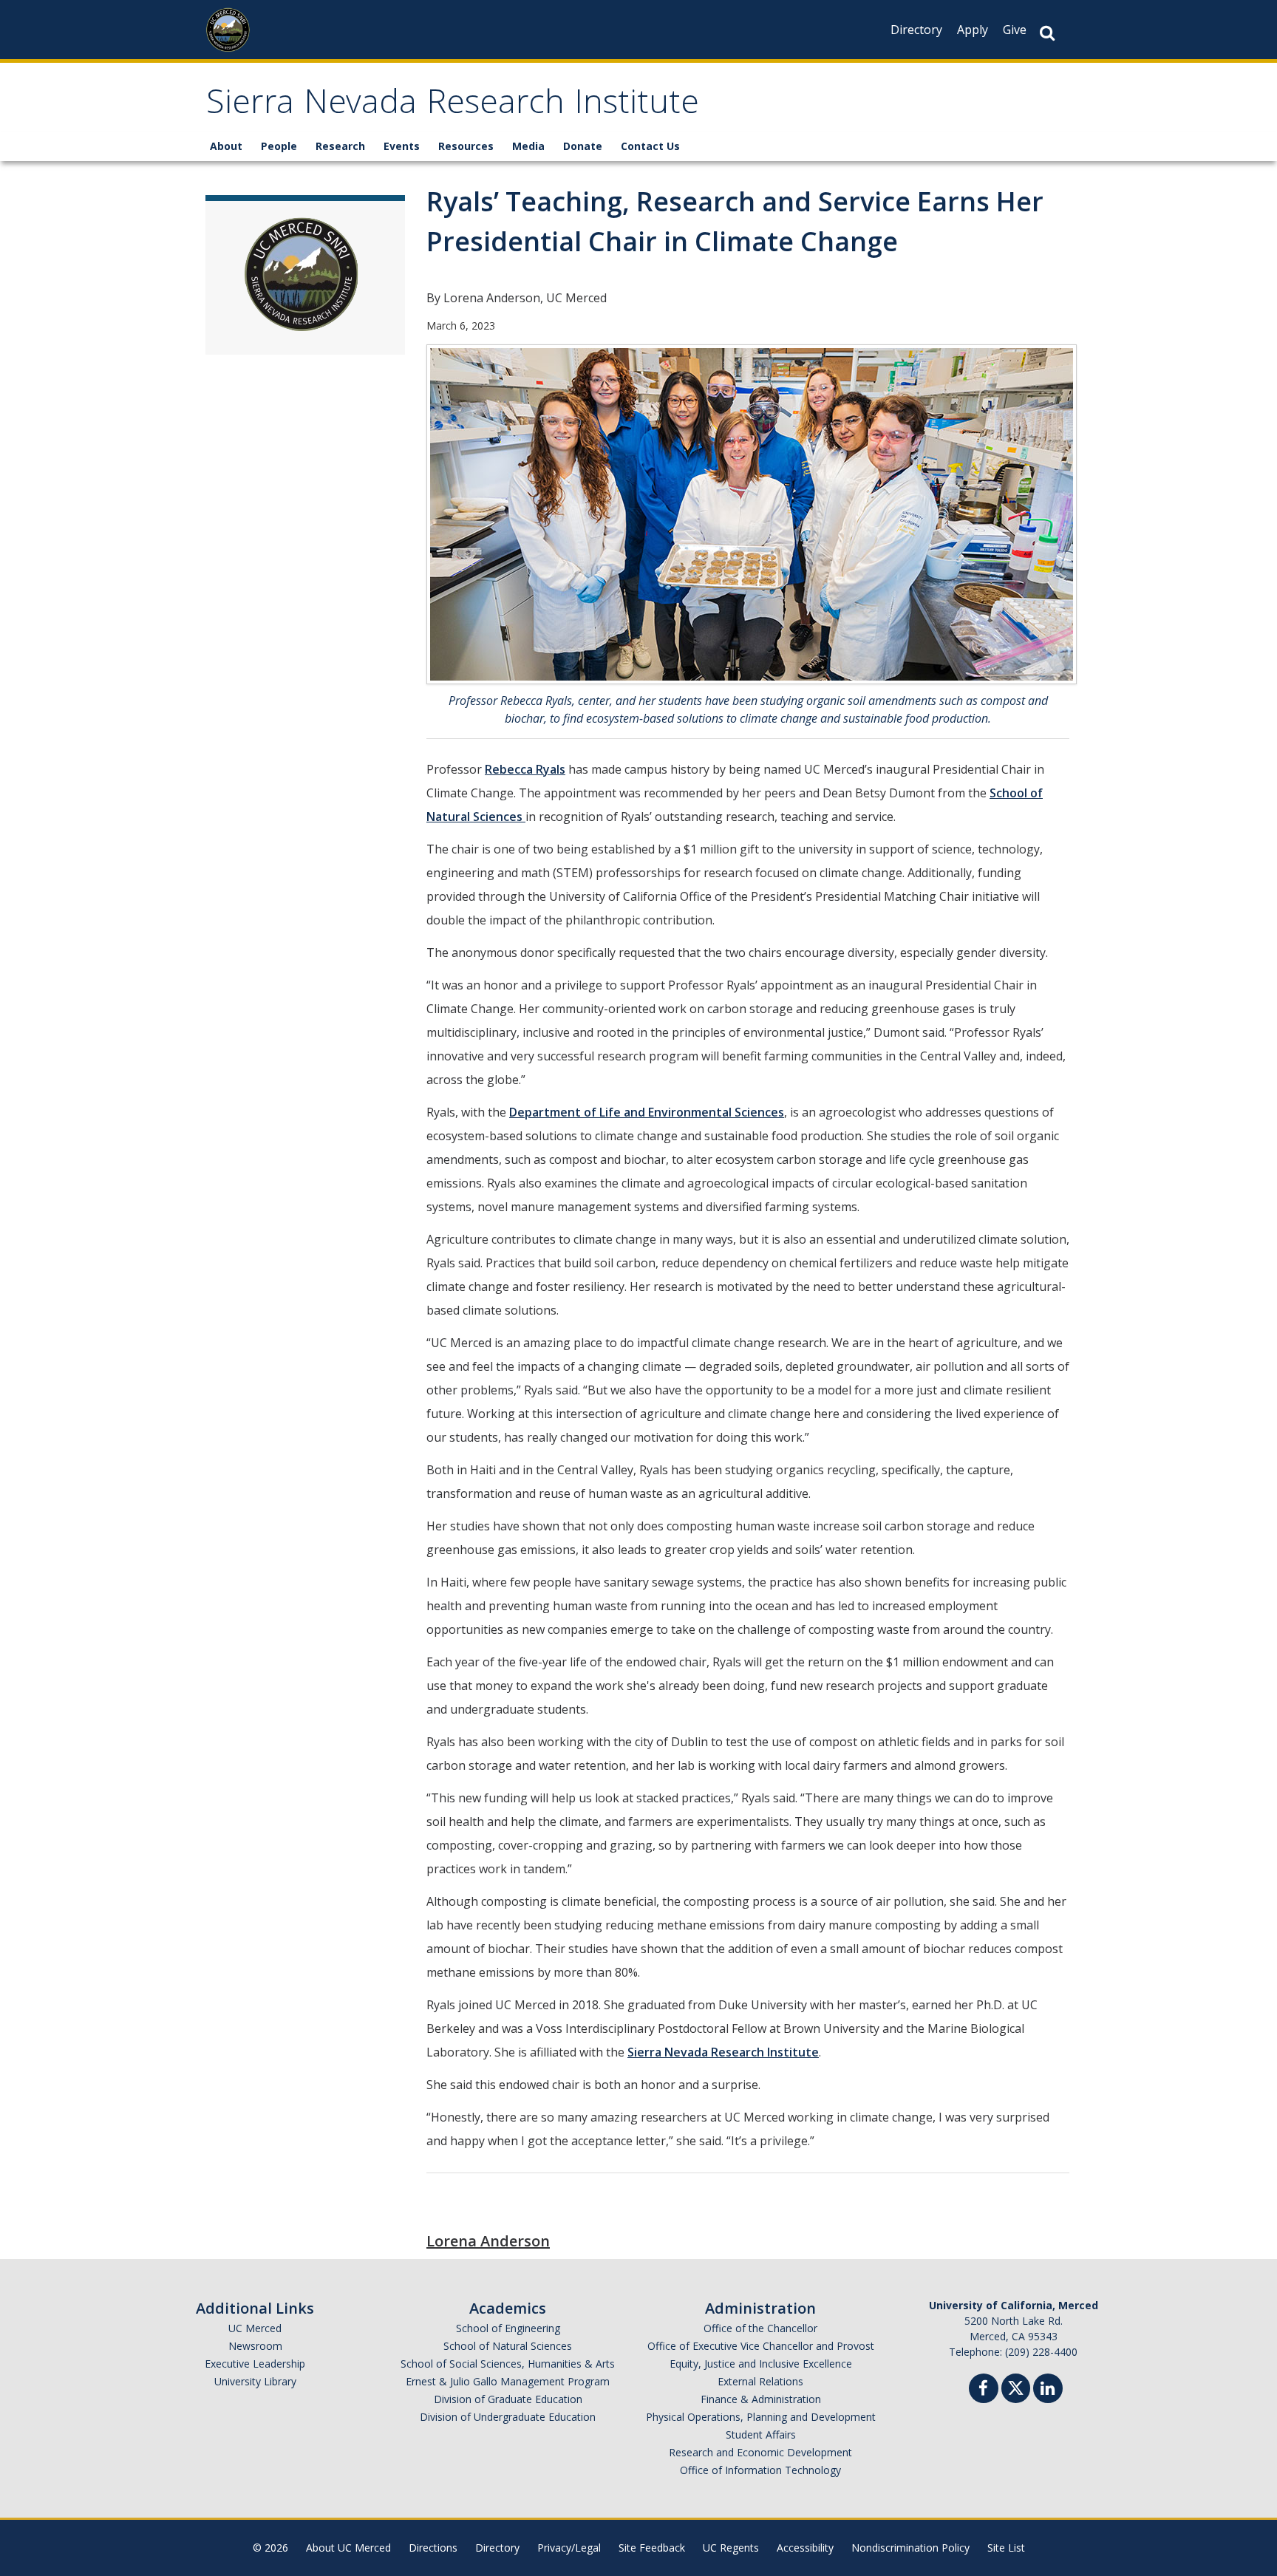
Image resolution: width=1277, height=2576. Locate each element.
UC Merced (255, 2328)
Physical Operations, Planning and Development (761, 2417)
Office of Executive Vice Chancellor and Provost (761, 2346)
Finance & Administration (761, 2399)
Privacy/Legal (569, 2548)
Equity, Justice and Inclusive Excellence (761, 2364)
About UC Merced (348, 2548)
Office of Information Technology (760, 2470)
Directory (916, 30)
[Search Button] (1047, 33)
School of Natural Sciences (508, 2346)
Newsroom (255, 2346)
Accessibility (805, 2548)
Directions (433, 2548)
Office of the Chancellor (760, 2328)
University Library (255, 2381)
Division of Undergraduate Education (508, 2417)
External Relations (760, 2381)
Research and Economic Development (760, 2452)
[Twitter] (1016, 2386)
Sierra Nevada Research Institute (453, 106)
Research (340, 146)
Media (528, 146)
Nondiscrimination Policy (910, 2548)
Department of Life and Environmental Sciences (647, 1112)
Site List (1006, 2548)
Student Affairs (761, 2434)
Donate (583, 146)
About (226, 146)
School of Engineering (508, 2328)
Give (1015, 30)
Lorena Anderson (488, 2241)
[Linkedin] (1048, 2390)
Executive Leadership (255, 2364)
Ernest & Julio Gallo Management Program (508, 2381)
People (279, 146)
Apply (973, 30)
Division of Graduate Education (508, 2399)
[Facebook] (984, 2390)
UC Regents (731, 2548)
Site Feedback (652, 2548)
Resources (466, 146)
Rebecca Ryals (525, 769)
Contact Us (650, 146)
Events (402, 146)
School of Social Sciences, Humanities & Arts (508, 2364)
